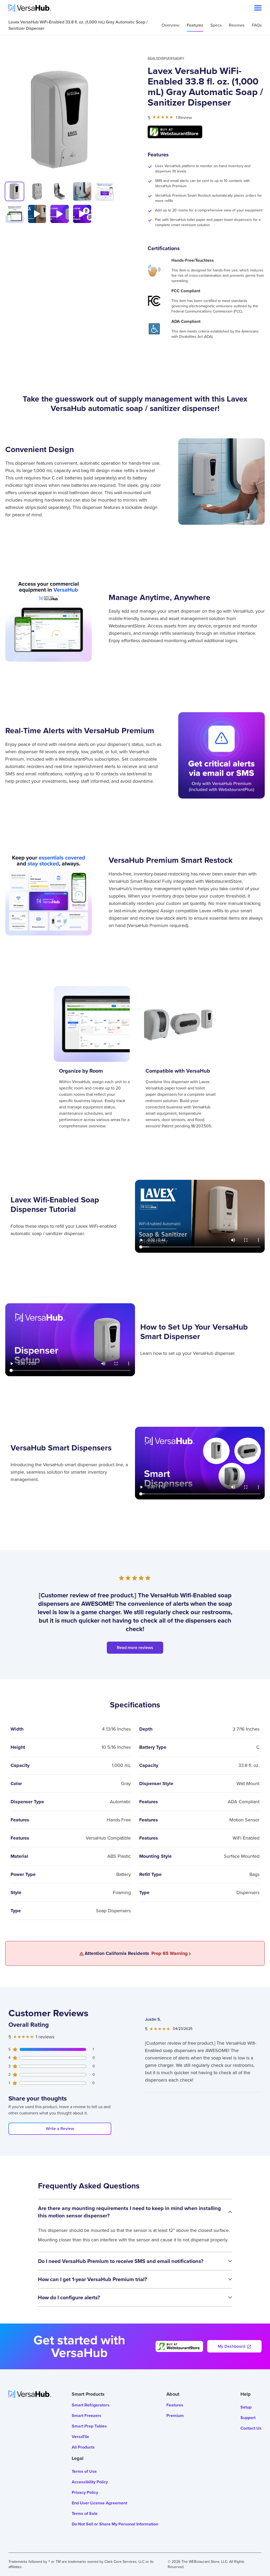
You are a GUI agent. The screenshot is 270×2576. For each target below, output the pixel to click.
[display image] (15, 191)
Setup (246, 2407)
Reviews (237, 25)
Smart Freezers (86, 2416)
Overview (170, 25)
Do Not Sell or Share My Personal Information (115, 2524)
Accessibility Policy (90, 2482)
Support (248, 2418)
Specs (216, 25)
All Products (83, 2447)
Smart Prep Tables (89, 2426)
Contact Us (251, 2428)
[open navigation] (258, 8)
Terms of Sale (85, 2513)
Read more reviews (135, 1648)
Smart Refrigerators (91, 2405)
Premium (175, 2416)
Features (195, 25)
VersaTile (80, 2437)
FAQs (257, 25)
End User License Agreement (99, 2503)
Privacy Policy (85, 2492)
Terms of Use (84, 2471)
